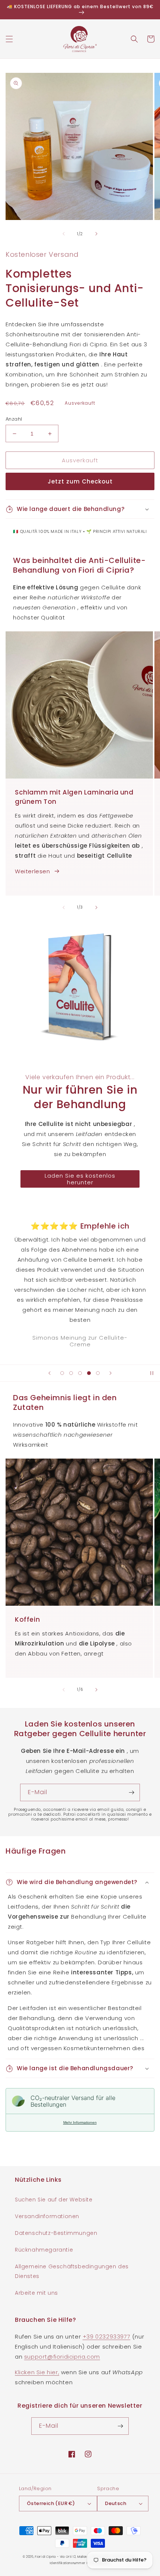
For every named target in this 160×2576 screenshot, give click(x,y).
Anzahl (14, 419)
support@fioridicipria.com (62, 2357)
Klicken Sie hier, (37, 2372)
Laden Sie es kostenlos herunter (80, 1179)
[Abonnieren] (131, 1792)
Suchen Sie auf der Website (54, 2200)
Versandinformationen (47, 2216)
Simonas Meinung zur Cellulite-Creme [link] (80, 1341)
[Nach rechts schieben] (96, 234)
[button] (9, 39)
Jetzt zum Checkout (80, 481)
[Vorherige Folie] (49, 1373)
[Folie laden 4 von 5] (89, 1373)
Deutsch (116, 2503)
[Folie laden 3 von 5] (80, 1373)
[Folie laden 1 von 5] (62, 1373)
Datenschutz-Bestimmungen (56, 2233)
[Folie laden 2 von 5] (71, 1373)
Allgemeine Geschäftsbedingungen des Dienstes (72, 2271)
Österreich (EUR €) (51, 2503)
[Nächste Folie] (111, 1373)
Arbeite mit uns (36, 2293)
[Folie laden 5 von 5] (98, 1373)
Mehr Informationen (80, 2122)
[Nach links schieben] (64, 234)
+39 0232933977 (106, 2336)
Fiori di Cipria (45, 2557)
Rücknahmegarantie (44, 2250)
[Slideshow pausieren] (152, 1373)
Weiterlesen (33, 871)
